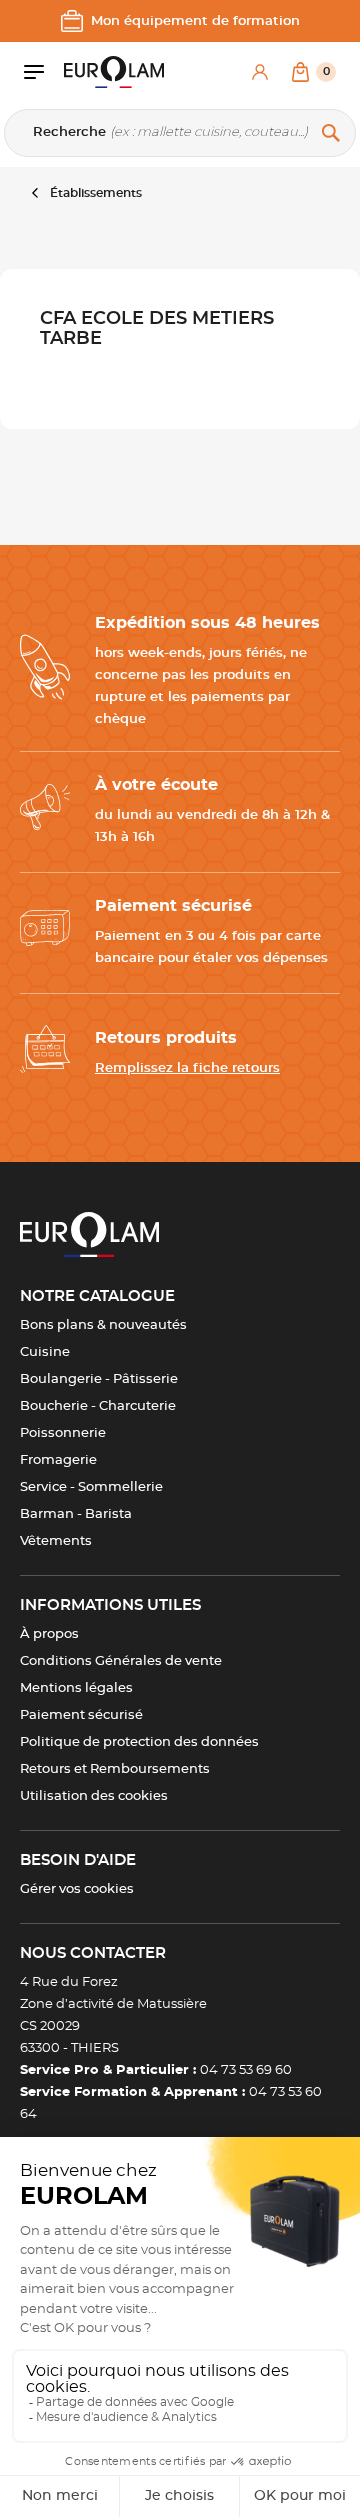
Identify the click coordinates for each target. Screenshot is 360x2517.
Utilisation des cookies (94, 1796)
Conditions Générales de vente (121, 1661)
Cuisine (45, 1352)
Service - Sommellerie (91, 1487)
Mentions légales (76, 1688)
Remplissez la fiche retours (187, 1068)
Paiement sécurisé (81, 1715)
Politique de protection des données (139, 1742)
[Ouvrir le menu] (44, 72)
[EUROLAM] (114, 72)
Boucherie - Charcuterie (98, 1406)
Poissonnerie (63, 1433)
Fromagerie (58, 1460)
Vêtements (56, 1541)
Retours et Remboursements (115, 1769)
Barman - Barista (76, 1514)
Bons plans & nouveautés (103, 1325)
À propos (49, 1634)
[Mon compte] (260, 72)
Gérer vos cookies (77, 1889)
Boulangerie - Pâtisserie (99, 1379)
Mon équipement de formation (195, 21)
